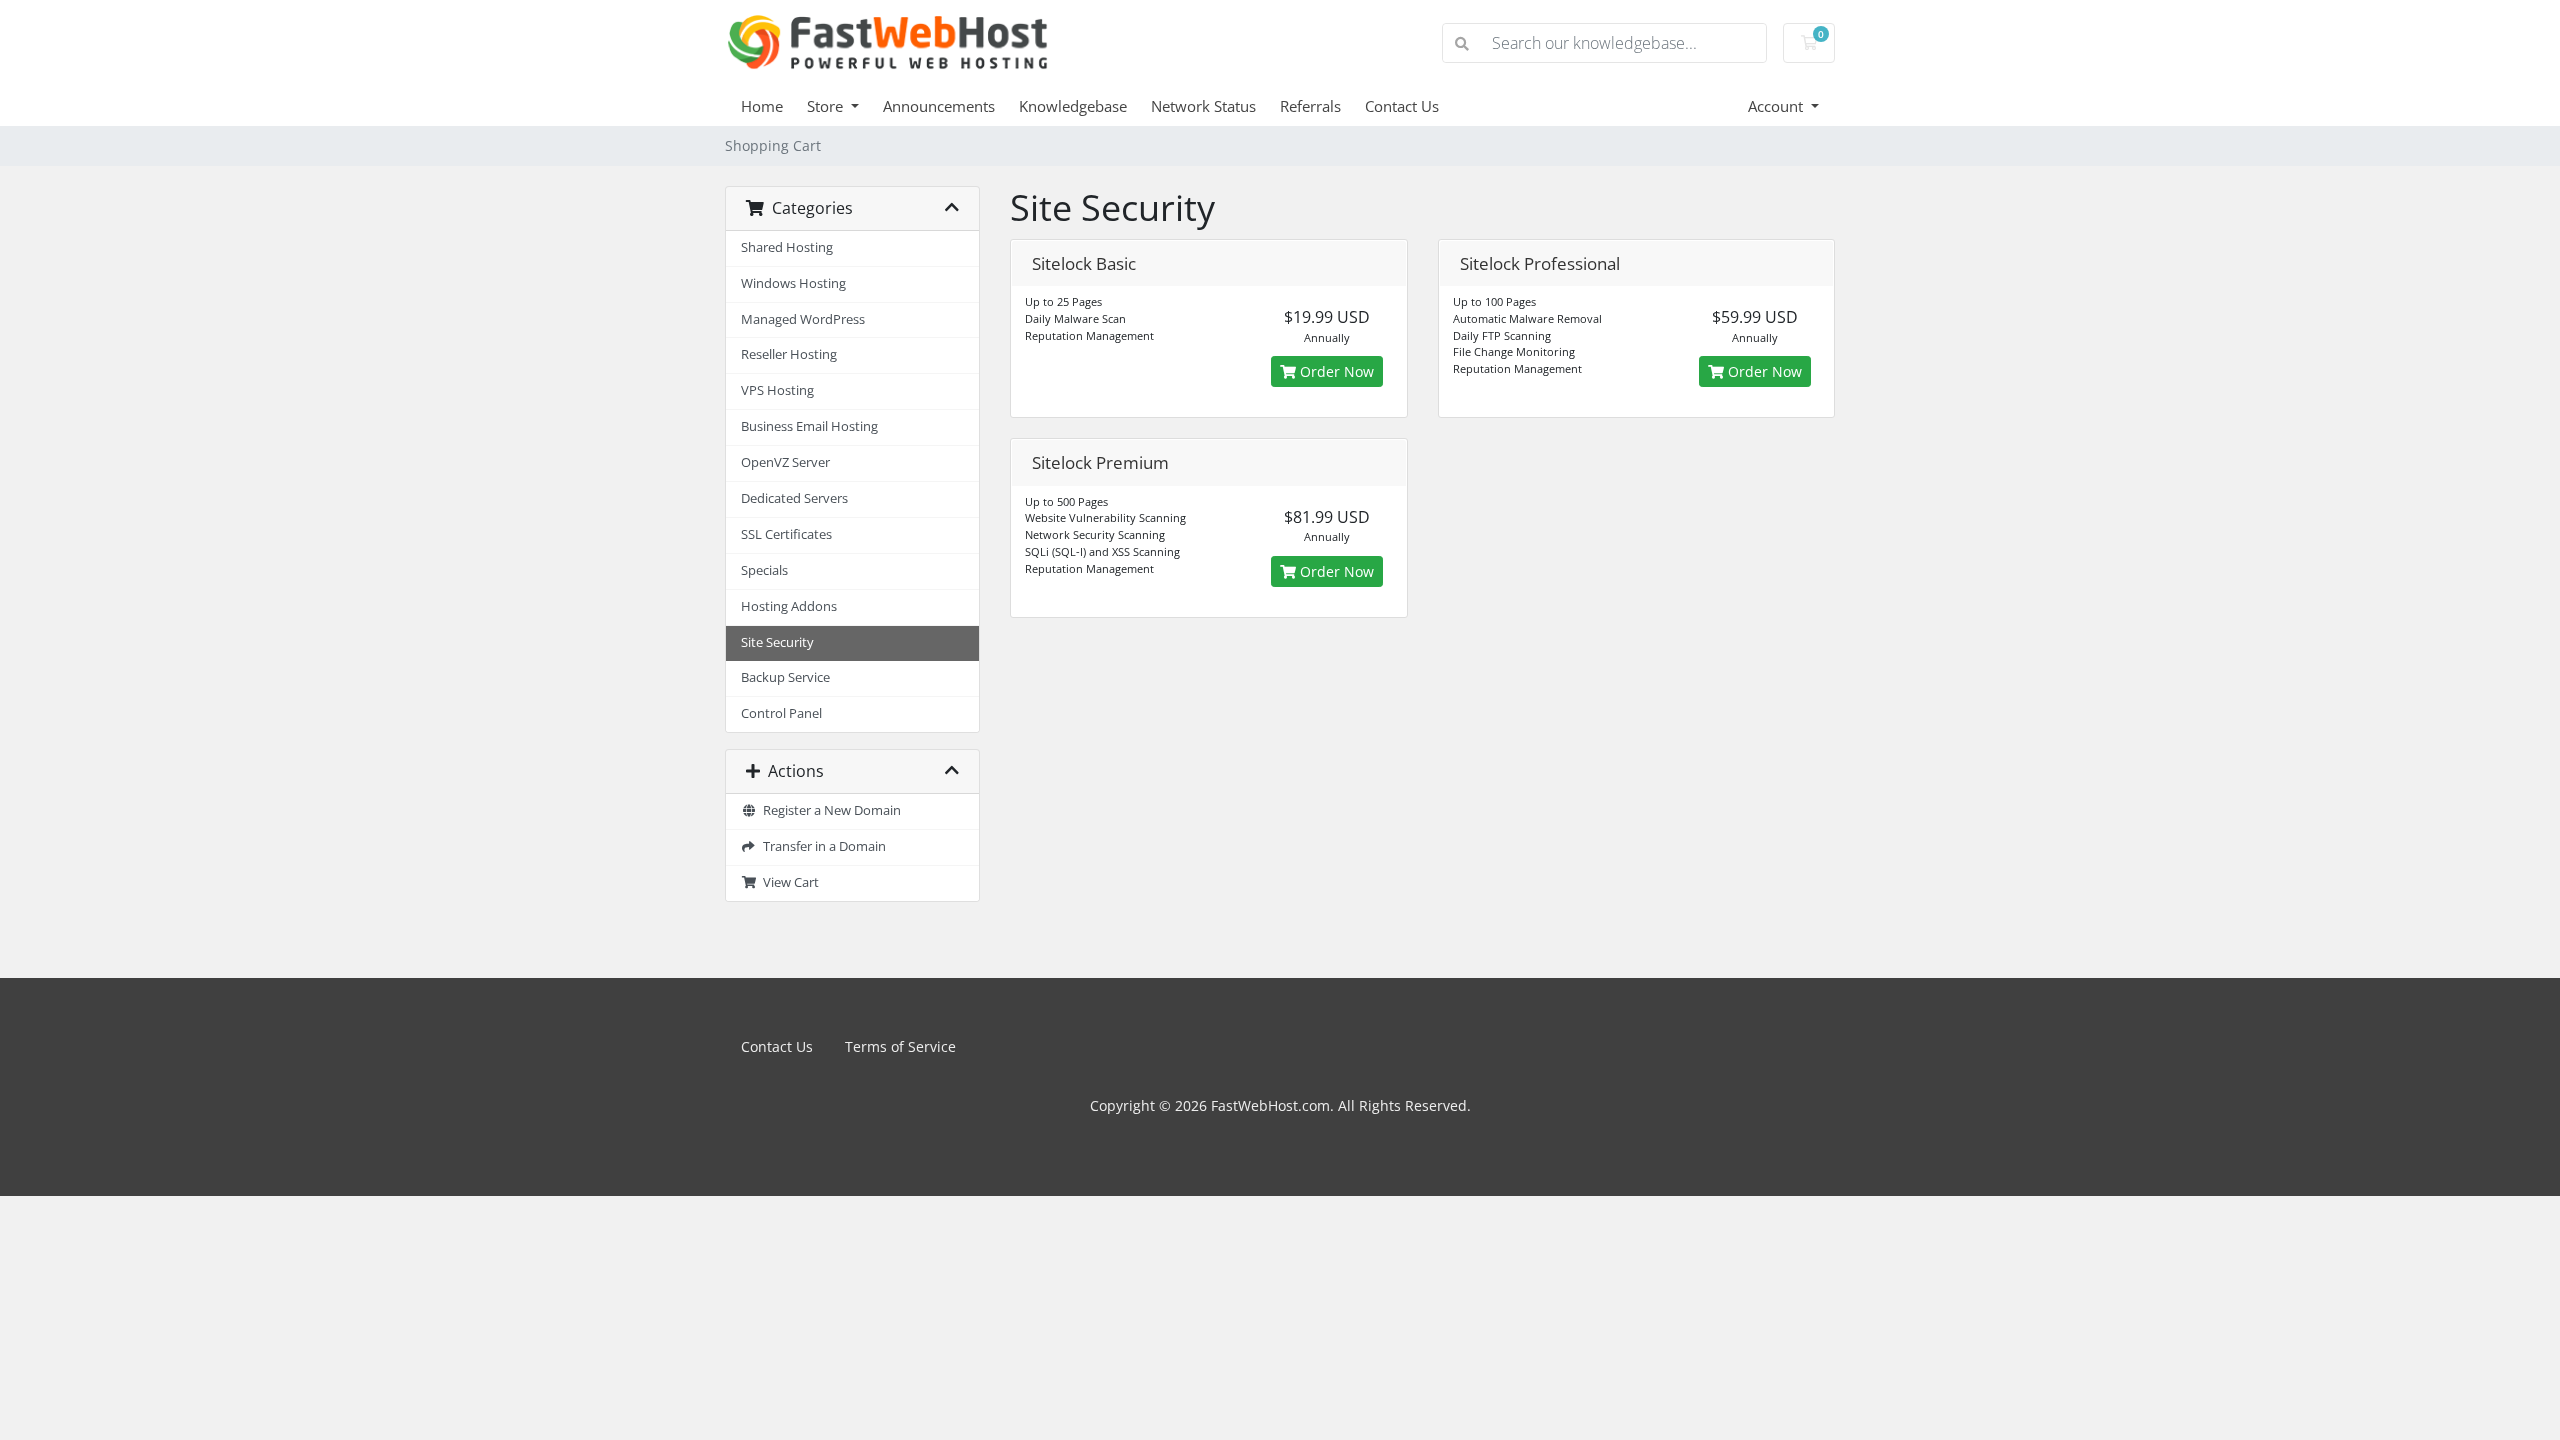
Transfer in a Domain (821, 846)
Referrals (1310, 106)
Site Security (777, 642)
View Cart (788, 882)
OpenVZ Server (785, 462)
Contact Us (1402, 106)
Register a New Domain (829, 810)
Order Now (1335, 371)
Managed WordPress (803, 319)
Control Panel (781, 713)
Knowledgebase (1073, 106)
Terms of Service (900, 1046)
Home (762, 106)
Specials (764, 570)
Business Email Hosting (809, 426)
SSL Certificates (786, 534)
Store (827, 106)
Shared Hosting (787, 247)
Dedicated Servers (794, 498)
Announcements (939, 106)
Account (1777, 106)
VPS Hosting (777, 390)
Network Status (1203, 106)
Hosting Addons (789, 606)
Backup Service (785, 677)
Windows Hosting (793, 283)
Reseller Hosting (789, 354)
